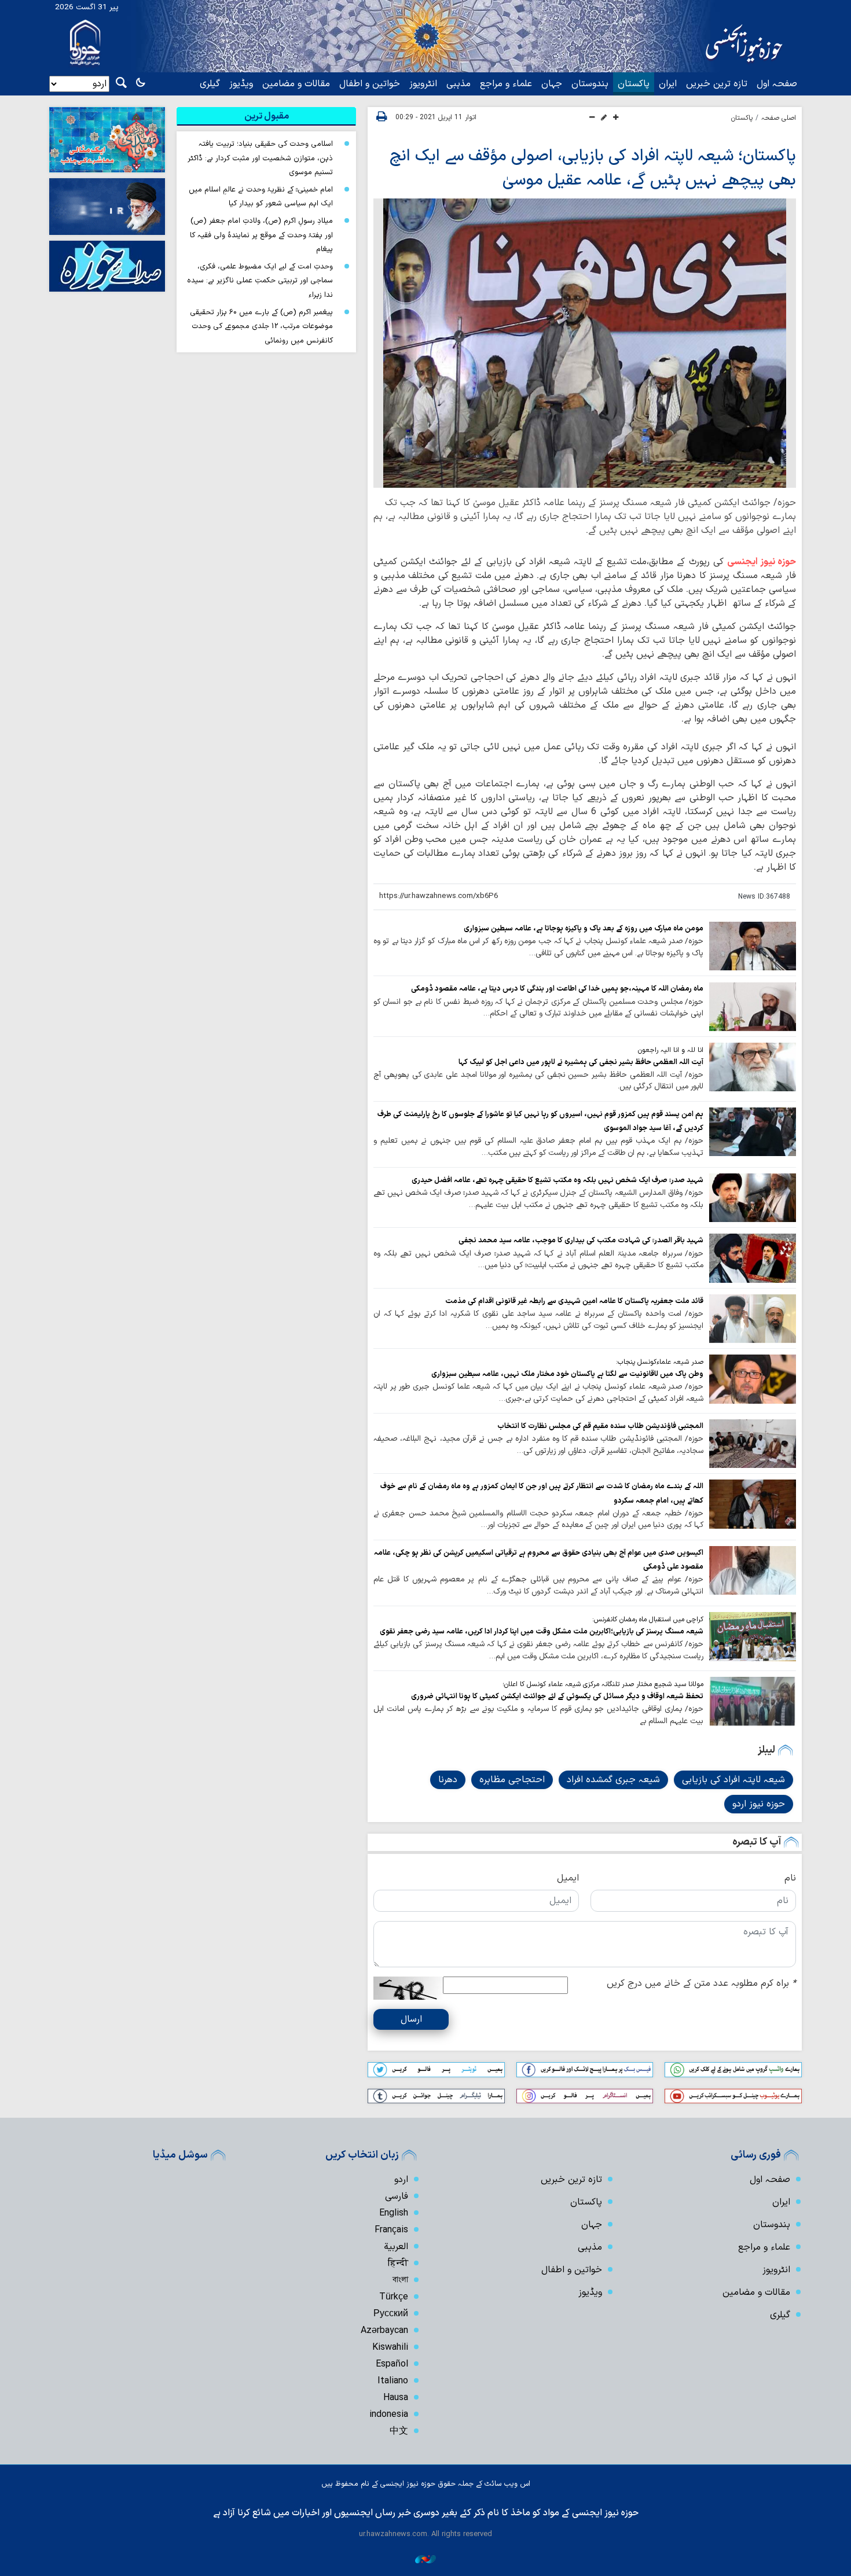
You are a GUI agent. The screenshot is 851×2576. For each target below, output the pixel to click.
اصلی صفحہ (779, 118)
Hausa (396, 2398)
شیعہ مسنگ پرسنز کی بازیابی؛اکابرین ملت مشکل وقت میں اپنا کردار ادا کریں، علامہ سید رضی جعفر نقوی (542, 1631)
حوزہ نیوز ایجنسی (762, 562)
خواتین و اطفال (370, 84)
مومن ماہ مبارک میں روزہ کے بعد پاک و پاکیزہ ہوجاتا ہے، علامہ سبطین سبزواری (584, 928)
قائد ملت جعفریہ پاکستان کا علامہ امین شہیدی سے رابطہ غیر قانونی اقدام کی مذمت (574, 1301)
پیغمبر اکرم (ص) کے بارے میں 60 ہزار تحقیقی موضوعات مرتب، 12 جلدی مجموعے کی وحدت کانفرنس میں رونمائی (261, 326)
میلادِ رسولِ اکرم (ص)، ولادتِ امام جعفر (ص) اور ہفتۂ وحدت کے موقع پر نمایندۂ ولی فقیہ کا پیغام (261, 235)
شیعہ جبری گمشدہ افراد (613, 1780)
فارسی (397, 2196)
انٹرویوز (423, 84)
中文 (399, 2431)
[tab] (266, 116)
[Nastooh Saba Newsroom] (425, 2559)
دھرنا (448, 1780)
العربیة (396, 2247)
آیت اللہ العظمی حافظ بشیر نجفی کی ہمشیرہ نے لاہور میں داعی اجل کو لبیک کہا (581, 1062)
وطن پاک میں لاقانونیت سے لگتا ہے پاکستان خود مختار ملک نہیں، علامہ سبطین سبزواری (567, 1374)
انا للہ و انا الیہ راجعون (671, 1050)
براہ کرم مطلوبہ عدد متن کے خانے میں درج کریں (701, 1983)
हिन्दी (398, 2264)
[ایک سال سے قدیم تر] (753, 946)
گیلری (210, 84)
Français (391, 2230)
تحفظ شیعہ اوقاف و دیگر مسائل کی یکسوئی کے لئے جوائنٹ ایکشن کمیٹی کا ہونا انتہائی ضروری (557, 1696)
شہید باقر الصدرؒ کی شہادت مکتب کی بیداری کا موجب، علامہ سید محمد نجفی (581, 1240)
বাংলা (400, 2280)
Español (392, 2364)
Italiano (393, 2381)
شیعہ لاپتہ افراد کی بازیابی (733, 1780)
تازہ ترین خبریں (717, 84)
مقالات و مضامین (296, 84)
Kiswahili (390, 2347)
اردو (401, 2180)
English (394, 2213)
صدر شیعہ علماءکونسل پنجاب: (660, 1362)
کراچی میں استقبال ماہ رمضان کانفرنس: (648, 1620)
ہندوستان (590, 84)
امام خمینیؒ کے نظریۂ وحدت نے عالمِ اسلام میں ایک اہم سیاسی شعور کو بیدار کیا (261, 197)
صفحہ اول (777, 84)
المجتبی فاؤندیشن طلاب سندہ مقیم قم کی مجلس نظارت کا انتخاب (600, 1426)
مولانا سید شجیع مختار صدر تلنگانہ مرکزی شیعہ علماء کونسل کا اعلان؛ (603, 1684)
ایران (668, 84)
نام (790, 1878)
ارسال (411, 2019)
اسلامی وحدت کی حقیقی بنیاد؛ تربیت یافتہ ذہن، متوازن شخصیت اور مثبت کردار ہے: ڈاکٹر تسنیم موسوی (260, 158)
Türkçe (394, 2297)
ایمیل (568, 1878)
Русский (391, 2314)
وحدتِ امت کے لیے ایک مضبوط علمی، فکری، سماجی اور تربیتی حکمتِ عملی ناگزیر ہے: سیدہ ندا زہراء (260, 281)
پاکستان (634, 84)
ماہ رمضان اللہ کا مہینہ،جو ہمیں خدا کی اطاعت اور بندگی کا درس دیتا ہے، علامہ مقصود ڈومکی (557, 989)
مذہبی (458, 84)
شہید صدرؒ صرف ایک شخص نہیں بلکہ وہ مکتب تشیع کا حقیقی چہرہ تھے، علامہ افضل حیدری (557, 1180)
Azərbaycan (384, 2331)
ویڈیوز (241, 84)
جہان (552, 84)
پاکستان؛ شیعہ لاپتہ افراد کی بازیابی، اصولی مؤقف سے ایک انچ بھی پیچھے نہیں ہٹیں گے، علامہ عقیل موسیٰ (593, 168)
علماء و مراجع (506, 84)
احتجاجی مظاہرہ (512, 1780)
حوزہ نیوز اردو (759, 1804)
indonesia (389, 2415)
